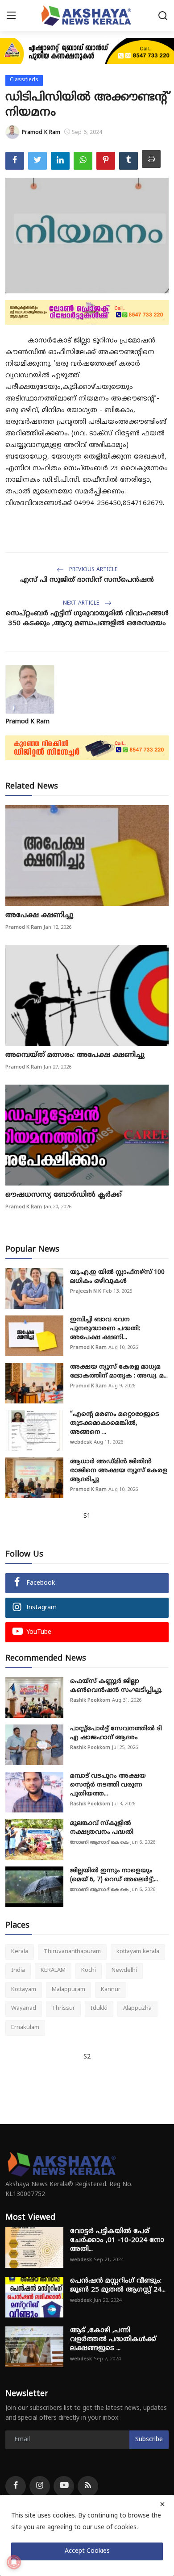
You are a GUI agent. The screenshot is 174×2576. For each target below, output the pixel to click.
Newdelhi (124, 1971)
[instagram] (40, 2486)
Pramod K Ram (27, 722)
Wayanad (24, 2008)
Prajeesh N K (86, 1291)
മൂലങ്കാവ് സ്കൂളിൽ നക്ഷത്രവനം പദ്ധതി (102, 1828)
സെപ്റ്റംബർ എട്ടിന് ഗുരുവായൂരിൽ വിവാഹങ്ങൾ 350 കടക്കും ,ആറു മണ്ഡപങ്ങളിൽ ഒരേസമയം (87, 619)
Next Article (82, 603)
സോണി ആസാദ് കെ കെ (99, 1842)
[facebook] (16, 2486)
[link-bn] (87, 51)
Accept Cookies (87, 2551)
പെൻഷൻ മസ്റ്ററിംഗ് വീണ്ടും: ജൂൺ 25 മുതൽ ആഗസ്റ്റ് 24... (118, 2286)
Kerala (20, 1952)
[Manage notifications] (14, 2562)
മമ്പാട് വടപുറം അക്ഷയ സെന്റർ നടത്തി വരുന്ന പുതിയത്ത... (108, 1785)
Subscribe (149, 2440)
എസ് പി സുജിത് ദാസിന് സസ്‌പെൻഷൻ (87, 580)
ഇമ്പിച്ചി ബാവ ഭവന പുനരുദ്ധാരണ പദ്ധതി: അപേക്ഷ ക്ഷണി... (105, 1329)
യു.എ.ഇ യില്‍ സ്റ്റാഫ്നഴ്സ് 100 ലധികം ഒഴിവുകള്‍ (117, 1277)
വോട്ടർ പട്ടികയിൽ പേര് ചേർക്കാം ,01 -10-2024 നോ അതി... (117, 2240)
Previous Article (92, 570)
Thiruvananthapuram (72, 1952)
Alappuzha (137, 2008)
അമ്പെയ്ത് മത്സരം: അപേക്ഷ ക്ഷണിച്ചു (75, 1055)
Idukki (99, 2008)
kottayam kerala (138, 1952)
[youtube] (64, 2486)
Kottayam (24, 1990)
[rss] (88, 2486)
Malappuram (68, 1990)
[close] (162, 2504)
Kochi (89, 1971)
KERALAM (53, 1971)
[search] (163, 16)
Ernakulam (25, 2028)
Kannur (111, 1990)
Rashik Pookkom (90, 1700)
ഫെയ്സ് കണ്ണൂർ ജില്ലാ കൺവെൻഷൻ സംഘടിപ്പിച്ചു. (116, 1686)
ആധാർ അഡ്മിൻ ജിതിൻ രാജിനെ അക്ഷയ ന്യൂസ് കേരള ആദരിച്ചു (119, 1471)
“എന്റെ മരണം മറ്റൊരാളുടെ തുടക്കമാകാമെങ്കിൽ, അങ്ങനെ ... (115, 1423)
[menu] (11, 16)
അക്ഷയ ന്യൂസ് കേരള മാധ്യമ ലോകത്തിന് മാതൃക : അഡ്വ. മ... (119, 1372)
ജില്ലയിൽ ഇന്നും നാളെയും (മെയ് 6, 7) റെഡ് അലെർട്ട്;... (114, 1875)
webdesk (81, 1442)
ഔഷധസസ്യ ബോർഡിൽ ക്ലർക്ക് (64, 1195)
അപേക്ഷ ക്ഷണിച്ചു (39, 915)
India (18, 1971)
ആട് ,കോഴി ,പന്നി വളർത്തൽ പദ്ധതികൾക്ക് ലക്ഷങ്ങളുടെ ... (113, 2340)
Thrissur (63, 2008)
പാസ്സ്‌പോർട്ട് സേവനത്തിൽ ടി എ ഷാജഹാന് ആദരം (116, 1733)
